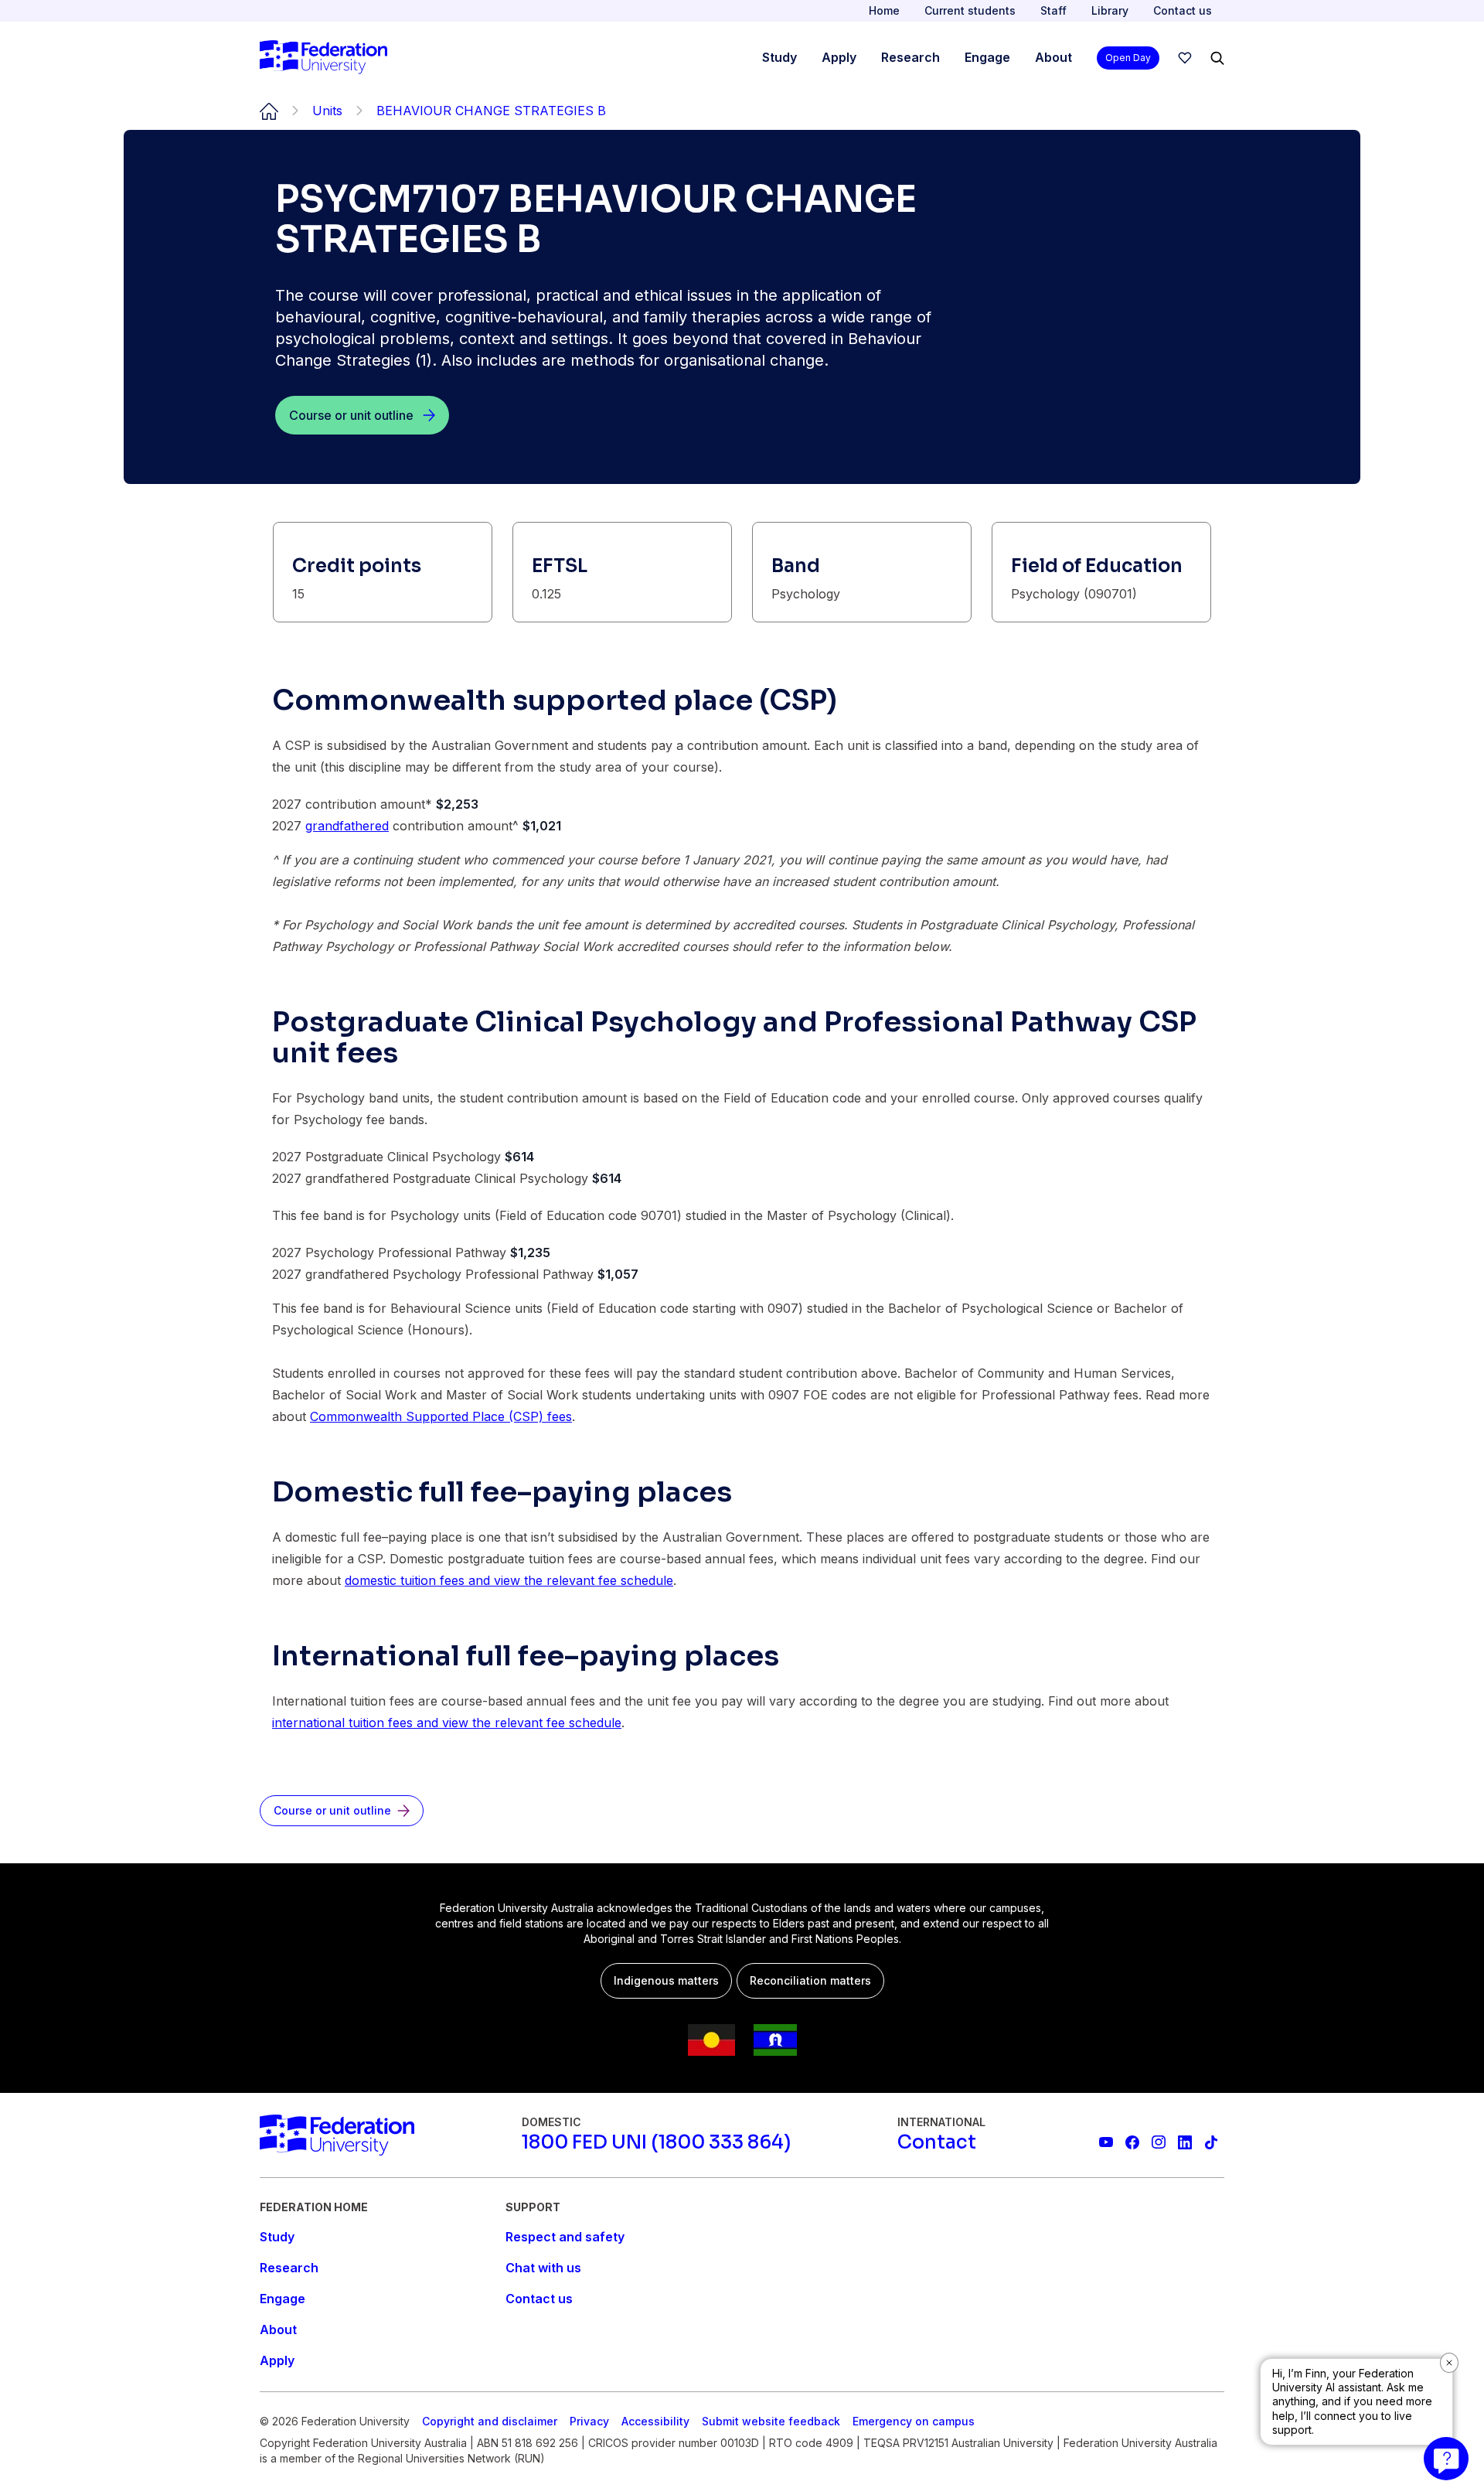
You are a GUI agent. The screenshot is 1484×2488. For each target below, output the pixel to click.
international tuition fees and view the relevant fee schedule (447, 1723)
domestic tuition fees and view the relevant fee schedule (509, 1580)
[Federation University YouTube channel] (1106, 2142)
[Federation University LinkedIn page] (1185, 2142)
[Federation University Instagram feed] (1159, 2142)
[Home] (323, 58)
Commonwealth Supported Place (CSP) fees (441, 1416)
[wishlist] (1185, 58)
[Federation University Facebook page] (1132, 2142)
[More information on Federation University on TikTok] (1211, 2142)
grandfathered (347, 826)
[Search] (1217, 58)
